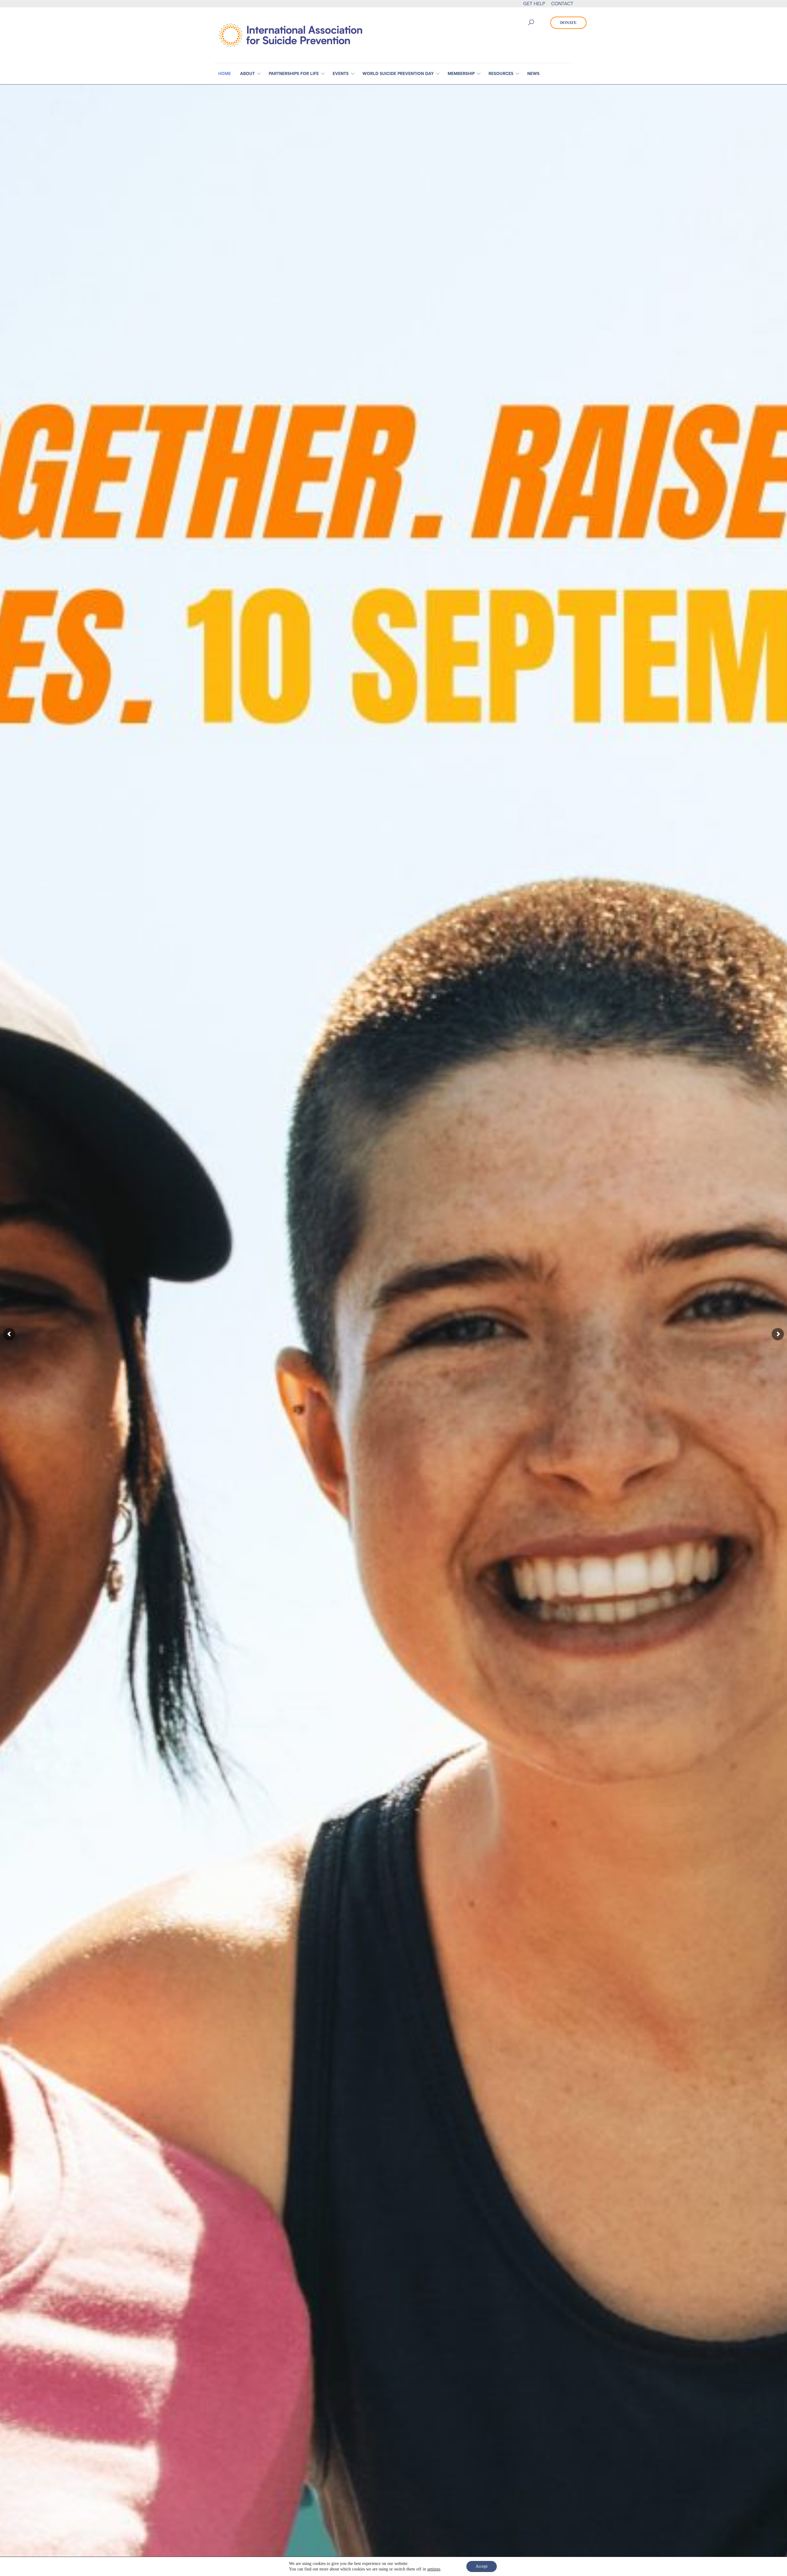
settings (434, 2569)
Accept (482, 2566)
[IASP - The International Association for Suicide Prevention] (291, 35)
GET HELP (534, 4)
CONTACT (562, 4)
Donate (568, 23)
